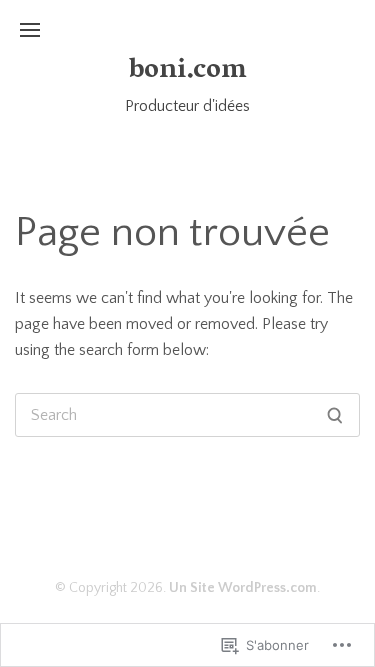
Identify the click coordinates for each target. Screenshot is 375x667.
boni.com (188, 71)
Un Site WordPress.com (243, 588)
